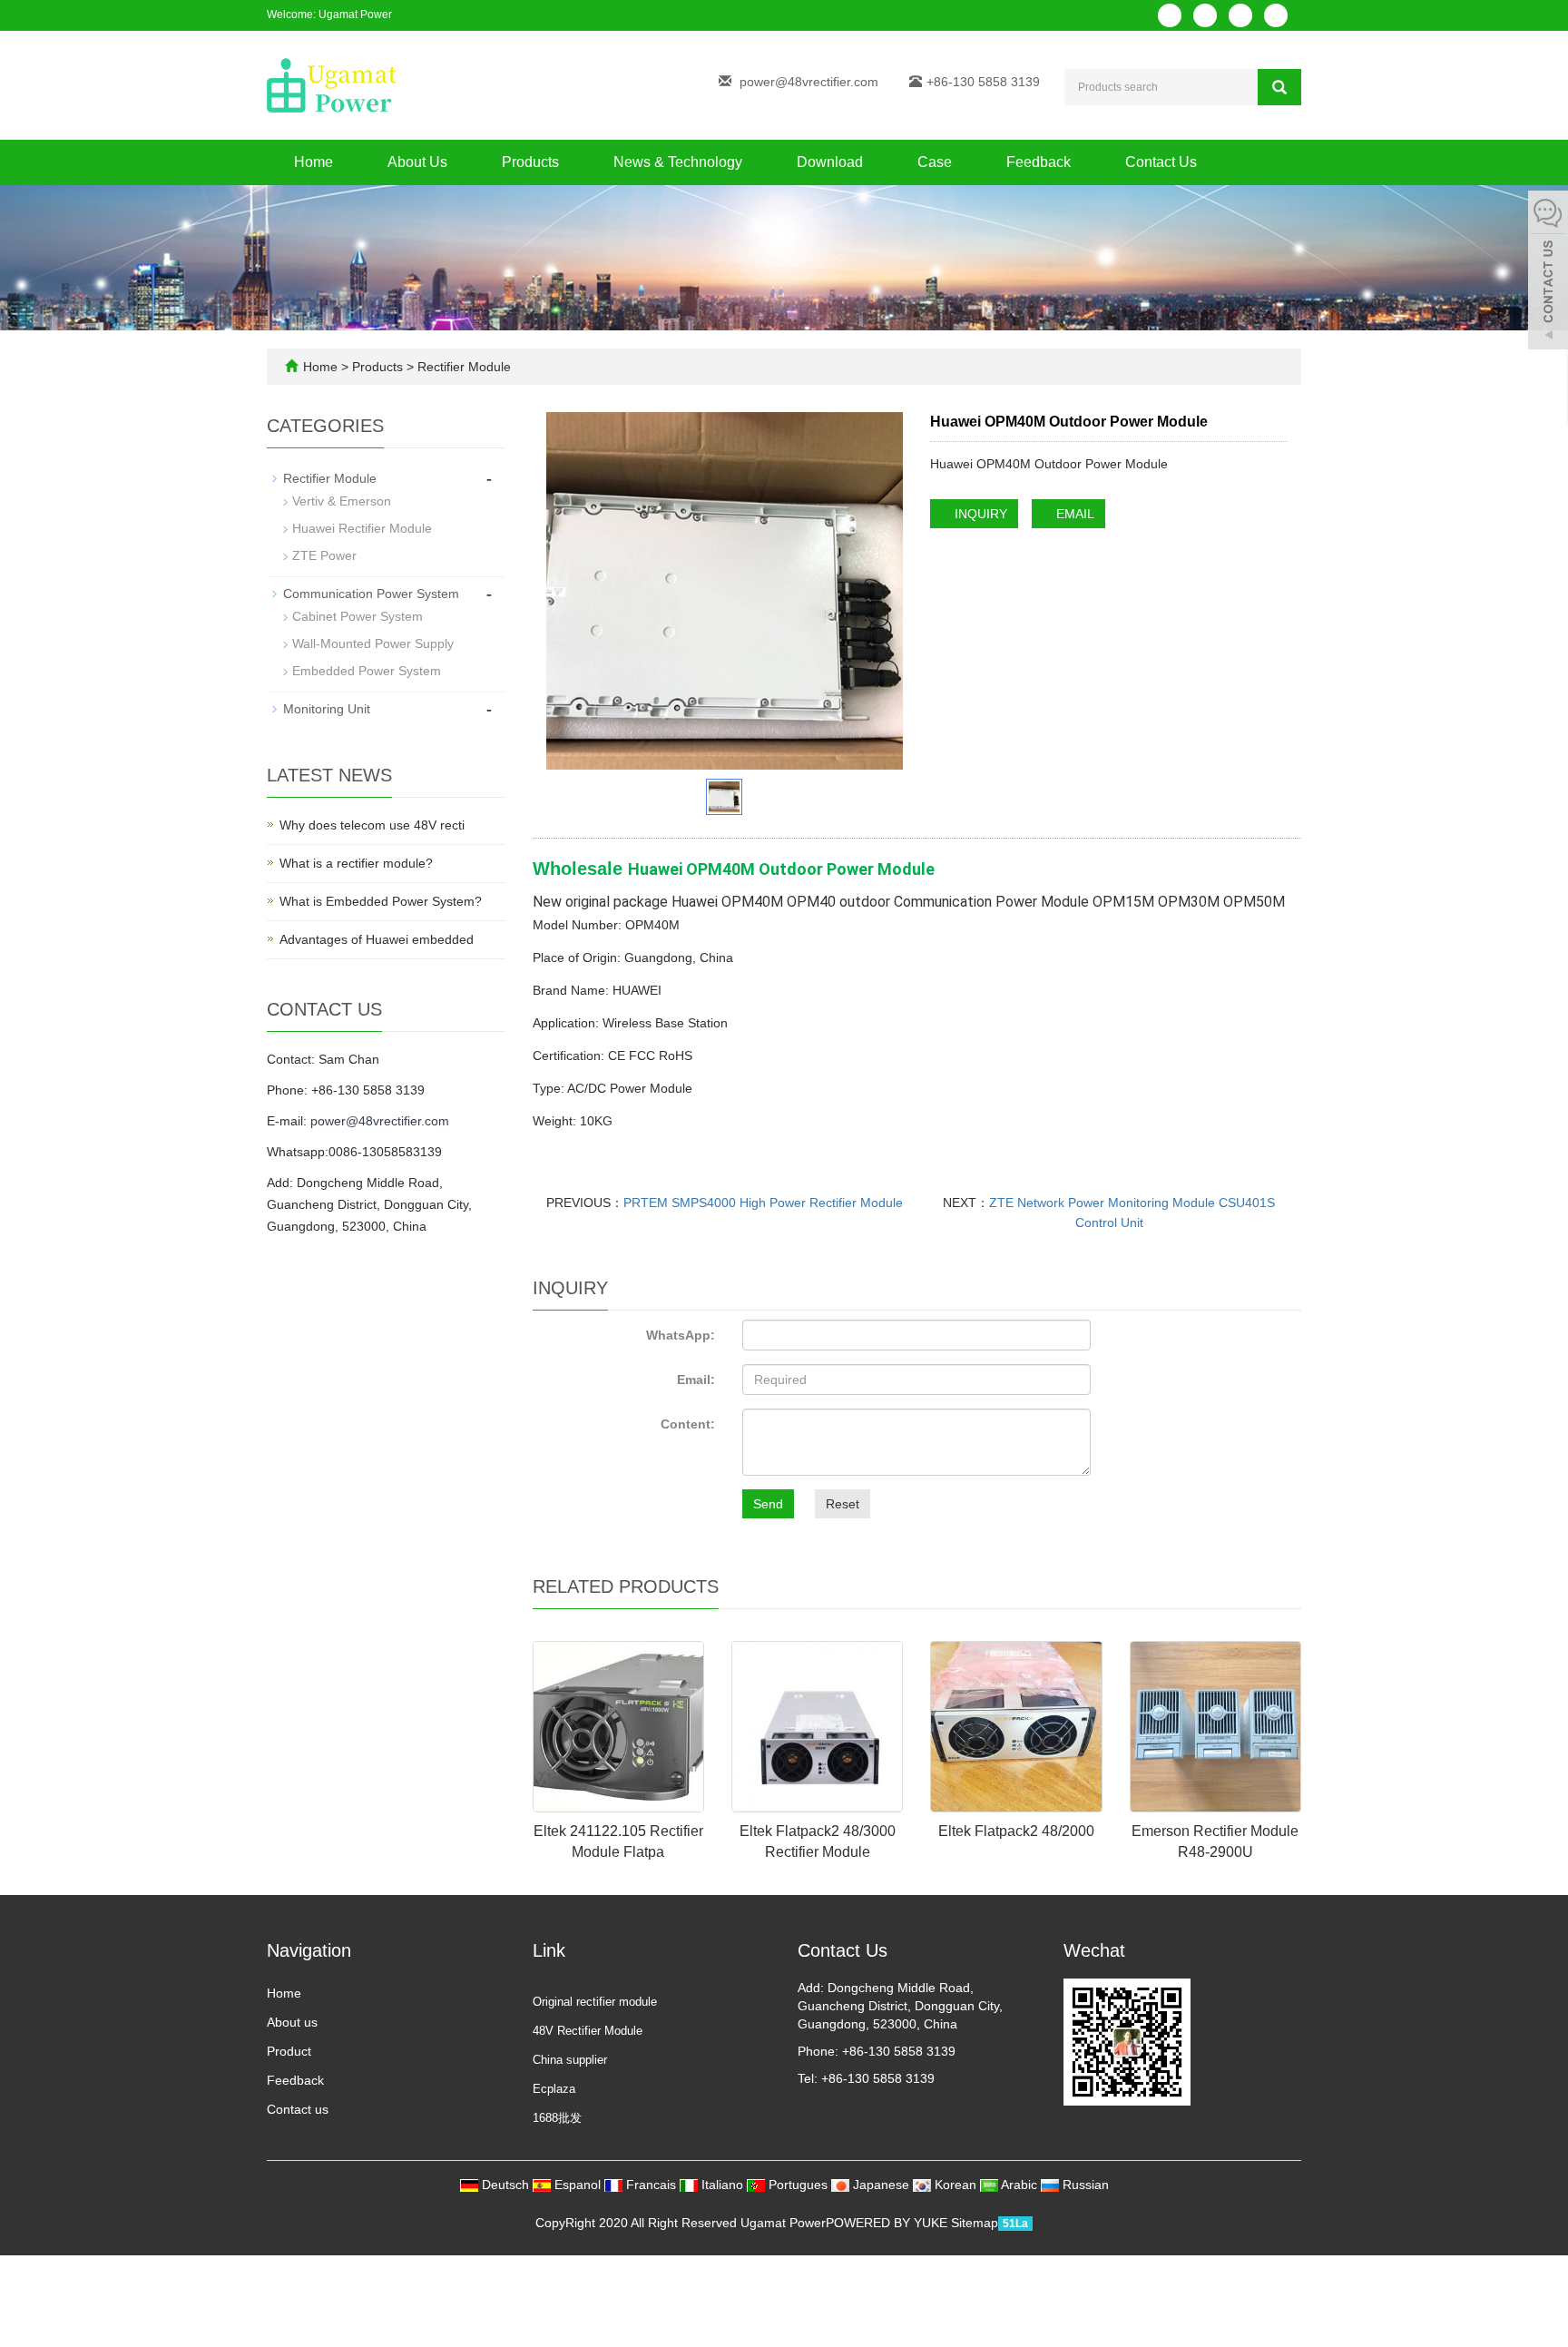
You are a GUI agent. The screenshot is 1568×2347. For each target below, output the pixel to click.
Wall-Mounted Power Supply (373, 643)
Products (530, 162)
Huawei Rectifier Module (362, 528)
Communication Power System (371, 594)
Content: (688, 1424)
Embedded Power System (367, 671)
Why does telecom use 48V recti (372, 825)
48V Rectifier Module (588, 2031)
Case (935, 162)
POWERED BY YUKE (888, 2223)
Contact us (298, 2109)
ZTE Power (324, 555)
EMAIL (1073, 514)
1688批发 (557, 2118)
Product (289, 2051)
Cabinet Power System (358, 616)
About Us (417, 162)
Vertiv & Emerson (342, 501)
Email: (696, 1380)
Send (768, 1504)
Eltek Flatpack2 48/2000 (1016, 1831)
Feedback (1039, 162)
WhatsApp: (681, 1335)
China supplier (570, 2060)
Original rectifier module (595, 2002)
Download (830, 162)
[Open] (1548, 272)
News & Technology (678, 162)
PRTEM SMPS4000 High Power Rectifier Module (763, 1203)
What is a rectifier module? (356, 863)
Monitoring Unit (327, 709)
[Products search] (1279, 87)
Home (314, 162)
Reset (843, 1504)
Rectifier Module (462, 367)
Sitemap (975, 2223)
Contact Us (1161, 162)
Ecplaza (554, 2089)
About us (292, 2022)
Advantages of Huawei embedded (377, 939)
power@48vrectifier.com (809, 82)
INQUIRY (979, 514)
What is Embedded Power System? (381, 901)
